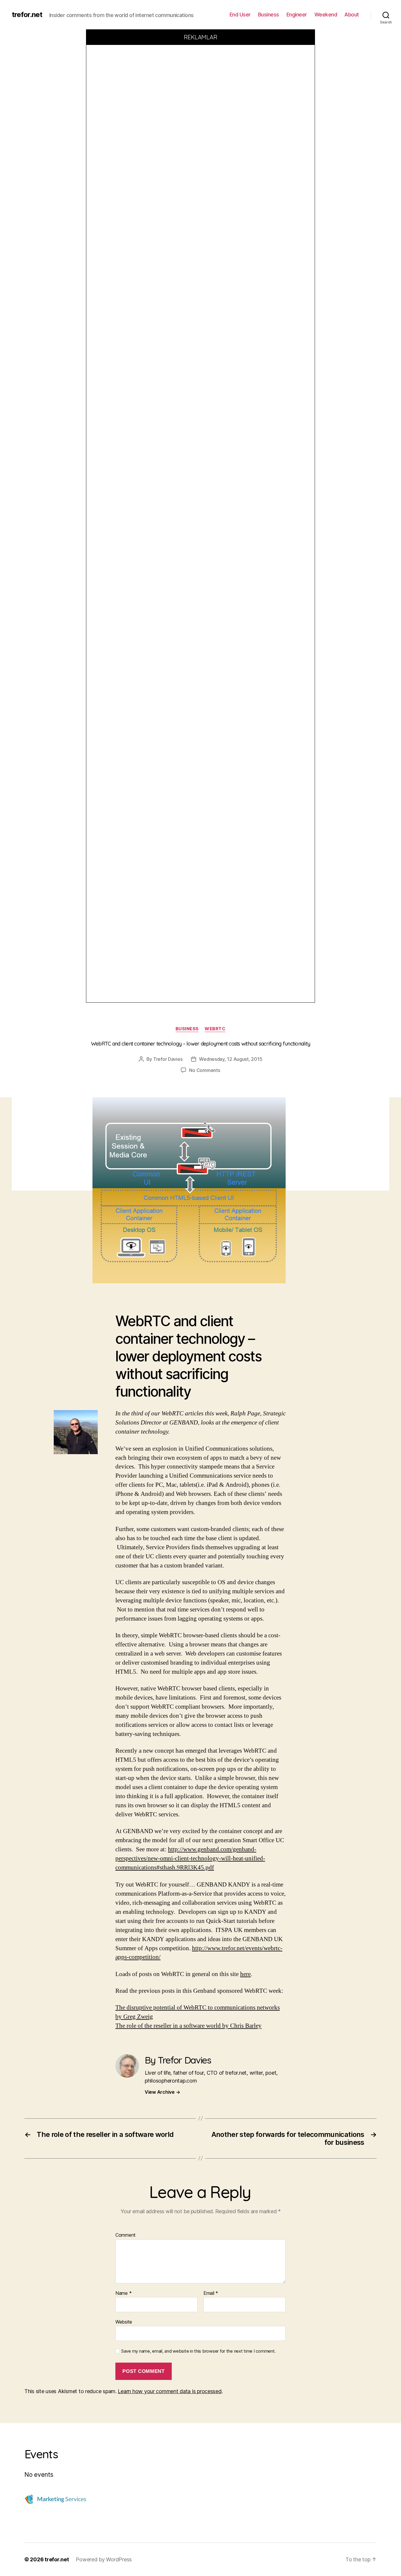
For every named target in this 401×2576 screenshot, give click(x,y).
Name (123, 2293)
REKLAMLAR (201, 37)
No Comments (204, 1070)
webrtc (215, 1029)
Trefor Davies (168, 1059)
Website (124, 2322)
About (352, 15)
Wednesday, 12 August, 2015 (231, 1059)
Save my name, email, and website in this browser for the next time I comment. (198, 2351)
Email (211, 2293)
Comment (125, 2235)
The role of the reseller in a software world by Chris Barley (188, 2026)
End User (240, 15)
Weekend (326, 15)
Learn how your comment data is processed (170, 2391)
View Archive (162, 2092)
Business (269, 15)
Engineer (297, 15)
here (245, 1974)
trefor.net (27, 15)
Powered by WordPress (104, 2559)
